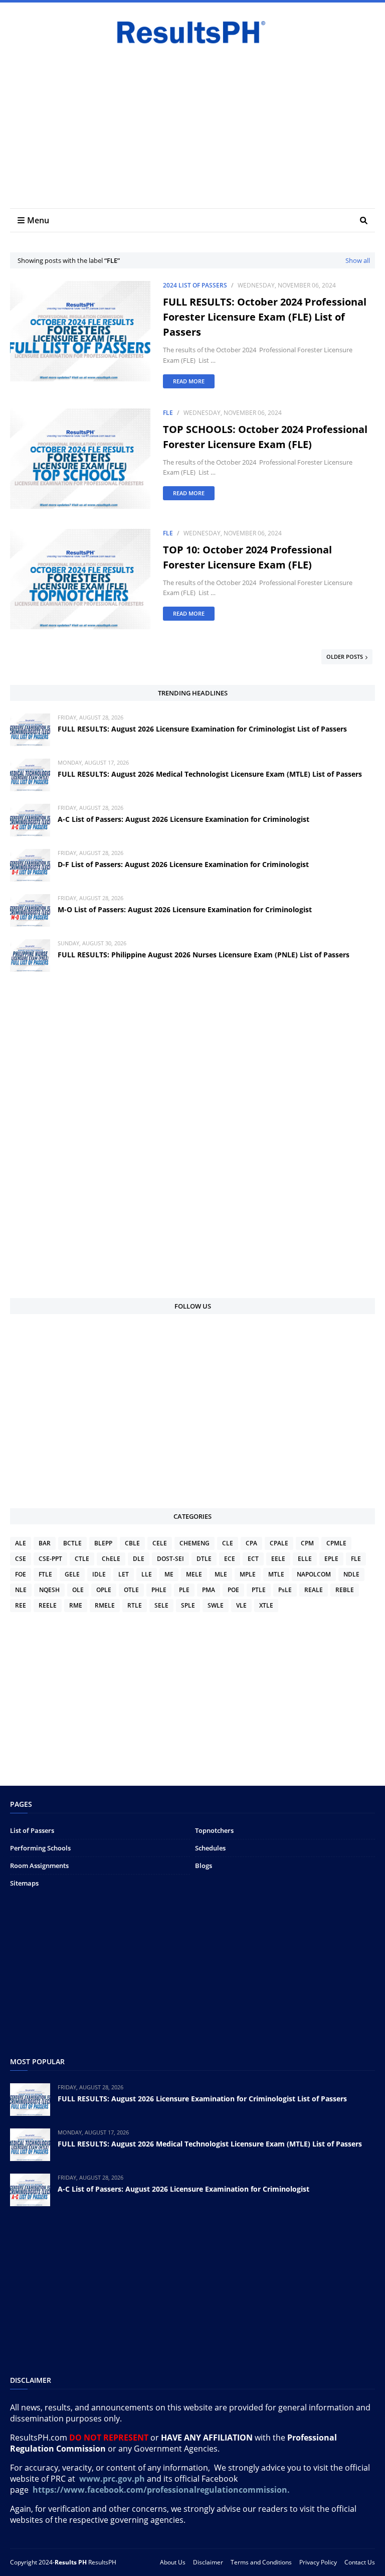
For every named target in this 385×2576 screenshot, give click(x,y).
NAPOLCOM (314, 1574)
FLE (168, 413)
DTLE (204, 1559)
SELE (161, 1605)
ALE (21, 1543)
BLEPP (103, 1543)
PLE (184, 1590)
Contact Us (360, 2562)
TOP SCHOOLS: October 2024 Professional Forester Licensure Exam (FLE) (265, 437)
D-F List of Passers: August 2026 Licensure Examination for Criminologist (183, 864)
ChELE (111, 1559)
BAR (45, 1543)
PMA (209, 1590)
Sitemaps (24, 1883)
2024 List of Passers (195, 285)
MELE (194, 1574)
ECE (230, 1559)
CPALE (279, 1543)
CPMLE (336, 1543)
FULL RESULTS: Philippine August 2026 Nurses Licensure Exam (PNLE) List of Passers (204, 955)
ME (169, 1574)
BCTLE (72, 1543)
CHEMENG (195, 1543)
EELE (278, 1559)
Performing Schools (40, 1848)
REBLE (345, 1590)
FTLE (45, 1574)
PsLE (285, 1590)
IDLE (99, 1574)
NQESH (49, 1590)
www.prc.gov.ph (112, 2479)
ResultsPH (102, 2562)
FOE (21, 1574)
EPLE (331, 1559)
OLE (78, 1590)
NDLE (351, 1574)
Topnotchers (214, 1830)
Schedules (210, 1848)
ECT (253, 1559)
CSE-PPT (50, 1559)
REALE (314, 1590)
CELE (160, 1543)
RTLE (135, 1605)
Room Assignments (39, 1866)
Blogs (204, 1866)
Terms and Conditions (261, 2562)
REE (21, 1605)
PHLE (159, 1590)
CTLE (82, 1559)
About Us (173, 2562)
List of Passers (32, 1830)
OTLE (131, 1590)
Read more (189, 381)
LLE (147, 1574)
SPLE (188, 1605)
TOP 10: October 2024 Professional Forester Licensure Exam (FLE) (247, 557)
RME (76, 1605)
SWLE (216, 1605)
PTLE (259, 1590)
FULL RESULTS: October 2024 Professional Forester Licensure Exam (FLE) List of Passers (265, 317)
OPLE (104, 1590)
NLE (21, 1590)
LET (124, 1574)
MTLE (276, 1574)
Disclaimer (208, 2562)
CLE (228, 1543)
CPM (307, 1543)
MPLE (248, 1574)
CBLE (132, 1543)
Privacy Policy (318, 2562)
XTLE (266, 1605)
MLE (221, 1574)
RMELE (105, 1605)
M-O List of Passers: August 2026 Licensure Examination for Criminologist (185, 909)
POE (233, 1590)
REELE (48, 1605)
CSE (21, 1559)
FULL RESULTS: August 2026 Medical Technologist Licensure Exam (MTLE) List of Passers (210, 774)
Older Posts (345, 657)
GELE (72, 1574)
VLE (241, 1605)
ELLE (305, 1559)
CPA (251, 1543)
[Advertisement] (192, 123)
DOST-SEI (170, 1559)
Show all (358, 260)
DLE (139, 1559)
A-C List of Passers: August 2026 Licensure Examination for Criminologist (183, 819)
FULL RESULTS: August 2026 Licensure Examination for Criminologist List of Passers (202, 729)
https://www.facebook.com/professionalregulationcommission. (162, 2490)
